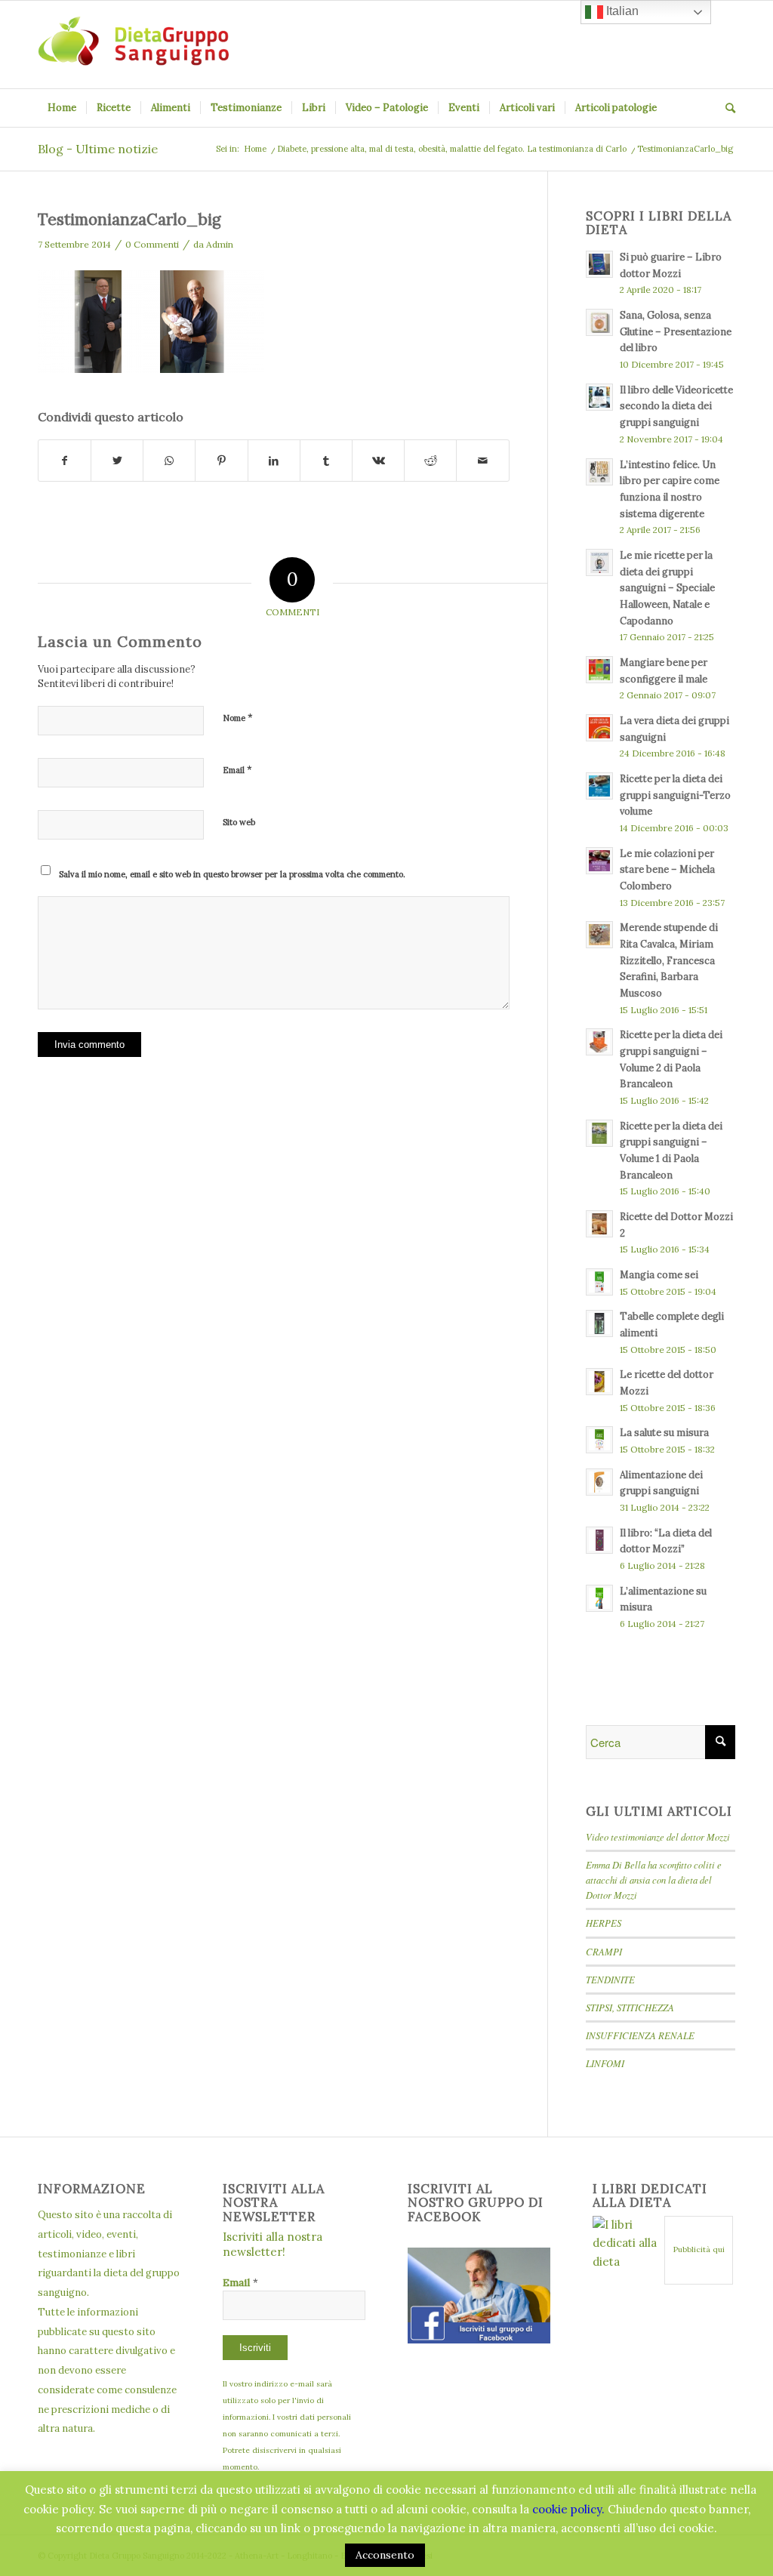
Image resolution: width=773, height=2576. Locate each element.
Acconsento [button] (385, 2555)
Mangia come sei (659, 1274)
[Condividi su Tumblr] (326, 461)
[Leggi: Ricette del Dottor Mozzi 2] (599, 1224)
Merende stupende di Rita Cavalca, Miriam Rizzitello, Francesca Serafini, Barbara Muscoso (669, 960)
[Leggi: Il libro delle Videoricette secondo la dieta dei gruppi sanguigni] (599, 397)
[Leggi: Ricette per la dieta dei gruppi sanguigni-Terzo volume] (599, 786)
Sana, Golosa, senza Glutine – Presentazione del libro (676, 331)
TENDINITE (610, 1979)
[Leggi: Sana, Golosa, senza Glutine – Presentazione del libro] (599, 322)
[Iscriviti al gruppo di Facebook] (479, 2339)
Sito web (239, 822)
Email (237, 770)
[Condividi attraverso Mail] (482, 461)
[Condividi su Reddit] (430, 461)
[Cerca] (725, 108)
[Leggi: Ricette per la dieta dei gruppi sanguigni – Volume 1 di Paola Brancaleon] (599, 1133)
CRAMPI (604, 1951)
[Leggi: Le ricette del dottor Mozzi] (599, 1382)
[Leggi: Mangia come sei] (599, 1282)
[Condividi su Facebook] (65, 461)
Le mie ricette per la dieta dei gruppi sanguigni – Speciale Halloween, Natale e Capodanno (667, 588)
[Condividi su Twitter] (117, 461)
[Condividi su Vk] (378, 461)
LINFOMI (605, 2063)
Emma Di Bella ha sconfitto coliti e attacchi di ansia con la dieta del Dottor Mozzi (654, 1880)
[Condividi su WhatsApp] (169, 461)
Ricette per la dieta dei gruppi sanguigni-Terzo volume (675, 795)
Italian (621, 11)
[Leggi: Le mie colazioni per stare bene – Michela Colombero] (599, 861)
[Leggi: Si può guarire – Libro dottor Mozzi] (599, 264)
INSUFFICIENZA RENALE (640, 2035)
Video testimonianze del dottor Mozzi (658, 1836)
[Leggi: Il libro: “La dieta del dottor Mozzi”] (599, 1540)
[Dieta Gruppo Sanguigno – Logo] (133, 45)
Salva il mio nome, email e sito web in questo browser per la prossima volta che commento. (232, 874)
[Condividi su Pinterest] (221, 461)
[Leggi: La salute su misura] (599, 1440)
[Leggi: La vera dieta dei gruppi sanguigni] (599, 728)
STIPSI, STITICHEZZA (630, 2007)
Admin (220, 244)
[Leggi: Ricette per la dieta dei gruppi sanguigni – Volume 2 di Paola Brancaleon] (599, 1042)
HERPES (604, 1923)
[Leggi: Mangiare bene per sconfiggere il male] (599, 670)
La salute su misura (664, 1432)
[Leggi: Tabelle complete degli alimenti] (599, 1323)
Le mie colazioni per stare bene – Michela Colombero (667, 869)
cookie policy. (568, 2509)
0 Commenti (152, 244)
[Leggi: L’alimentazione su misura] (599, 1598)
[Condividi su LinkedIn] (274, 461)
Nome (238, 718)
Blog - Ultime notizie (98, 149)
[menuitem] (62, 108)
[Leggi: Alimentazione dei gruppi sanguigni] (599, 1482)
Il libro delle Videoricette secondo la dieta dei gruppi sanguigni (676, 406)
